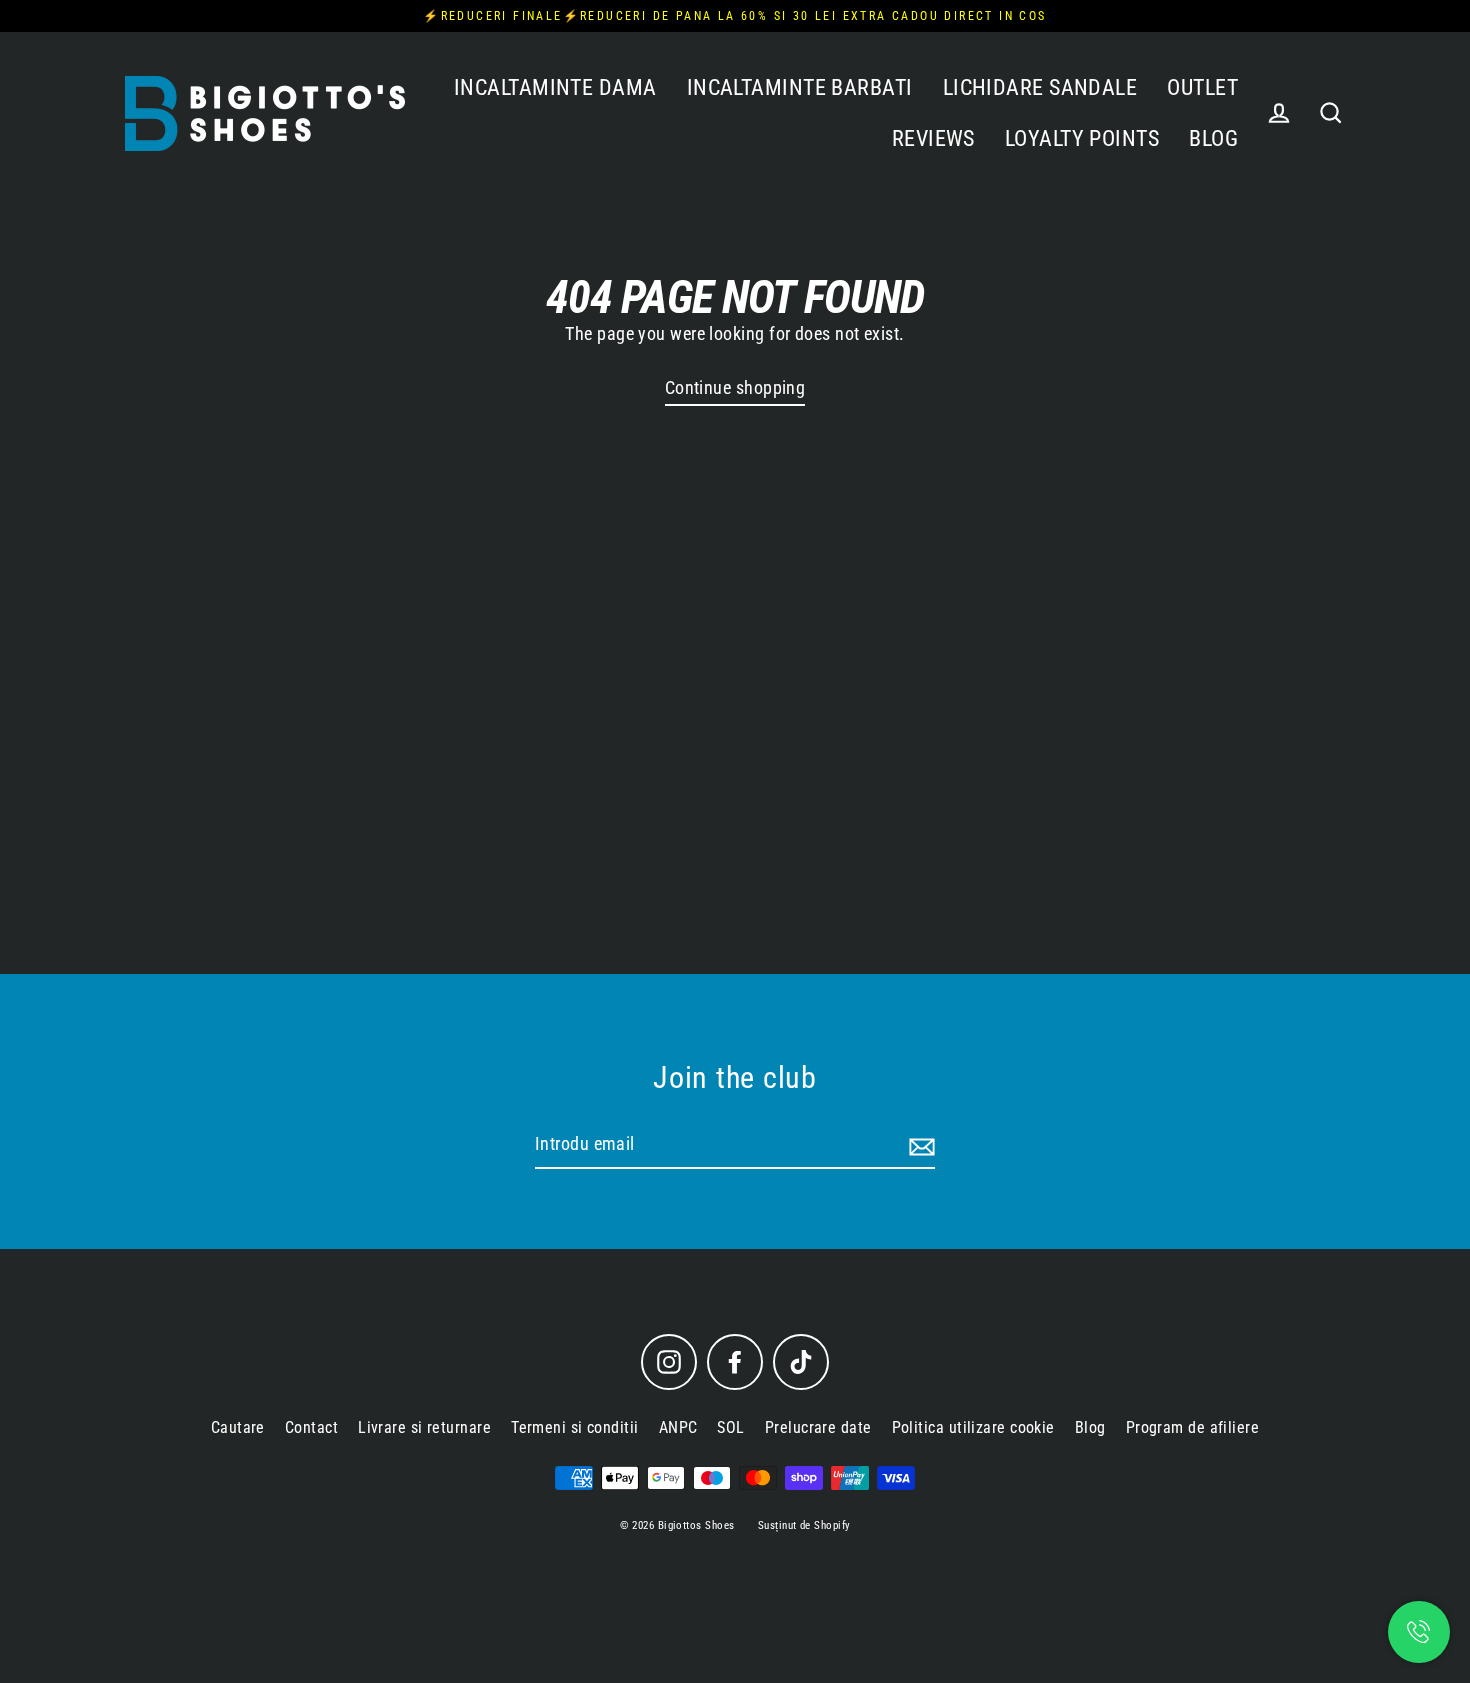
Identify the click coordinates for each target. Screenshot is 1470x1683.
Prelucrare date (818, 1427)
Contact (311, 1427)
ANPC (678, 1427)
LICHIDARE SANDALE (1040, 87)
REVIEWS (933, 138)
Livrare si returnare (424, 1427)
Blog (1090, 1427)
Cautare (238, 1427)
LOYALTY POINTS (1082, 138)
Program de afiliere (1193, 1427)
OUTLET (1202, 87)
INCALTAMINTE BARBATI (800, 87)
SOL (730, 1427)
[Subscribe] (919, 1145)
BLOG (1213, 138)
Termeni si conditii (575, 1427)
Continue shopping (735, 387)
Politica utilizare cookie (973, 1427)
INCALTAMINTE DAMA (555, 87)
